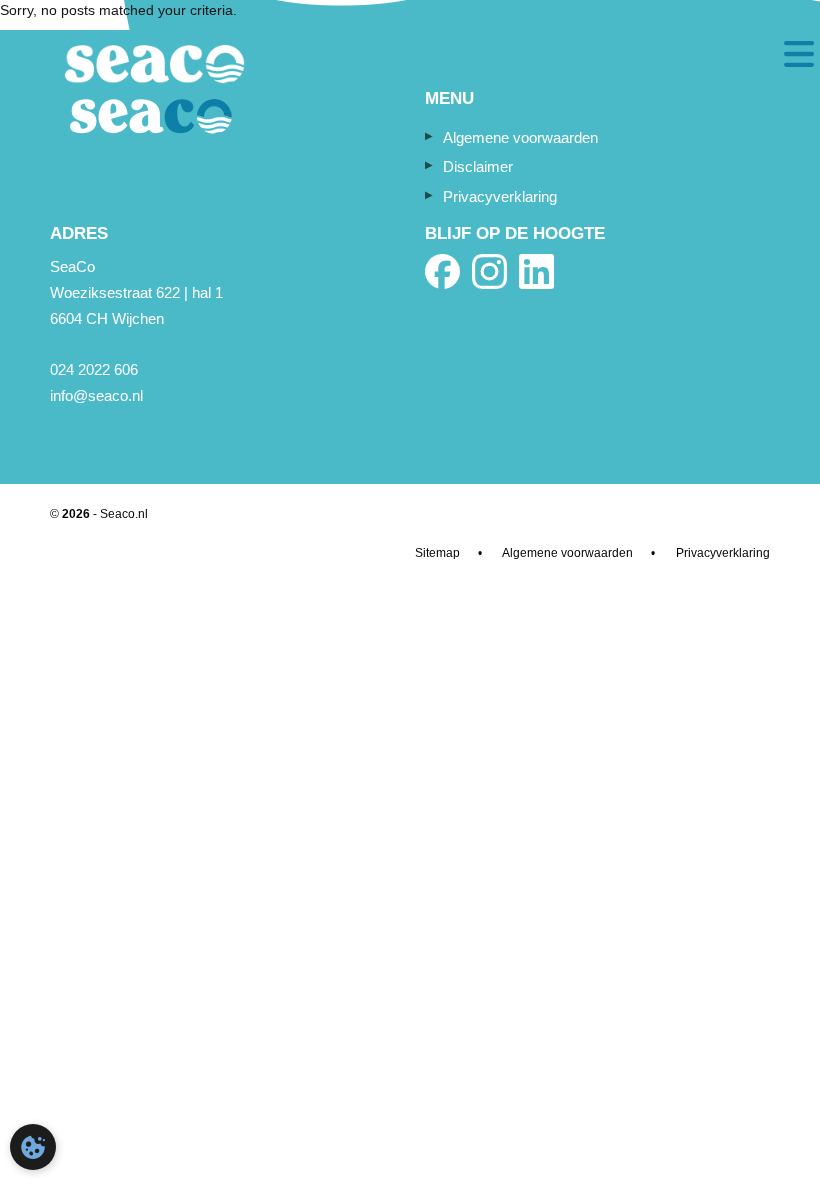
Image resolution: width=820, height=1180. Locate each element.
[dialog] (33, 1147)
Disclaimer (478, 166)
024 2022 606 (94, 369)
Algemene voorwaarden (520, 137)
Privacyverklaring (500, 196)
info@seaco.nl (96, 395)
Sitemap (437, 553)
